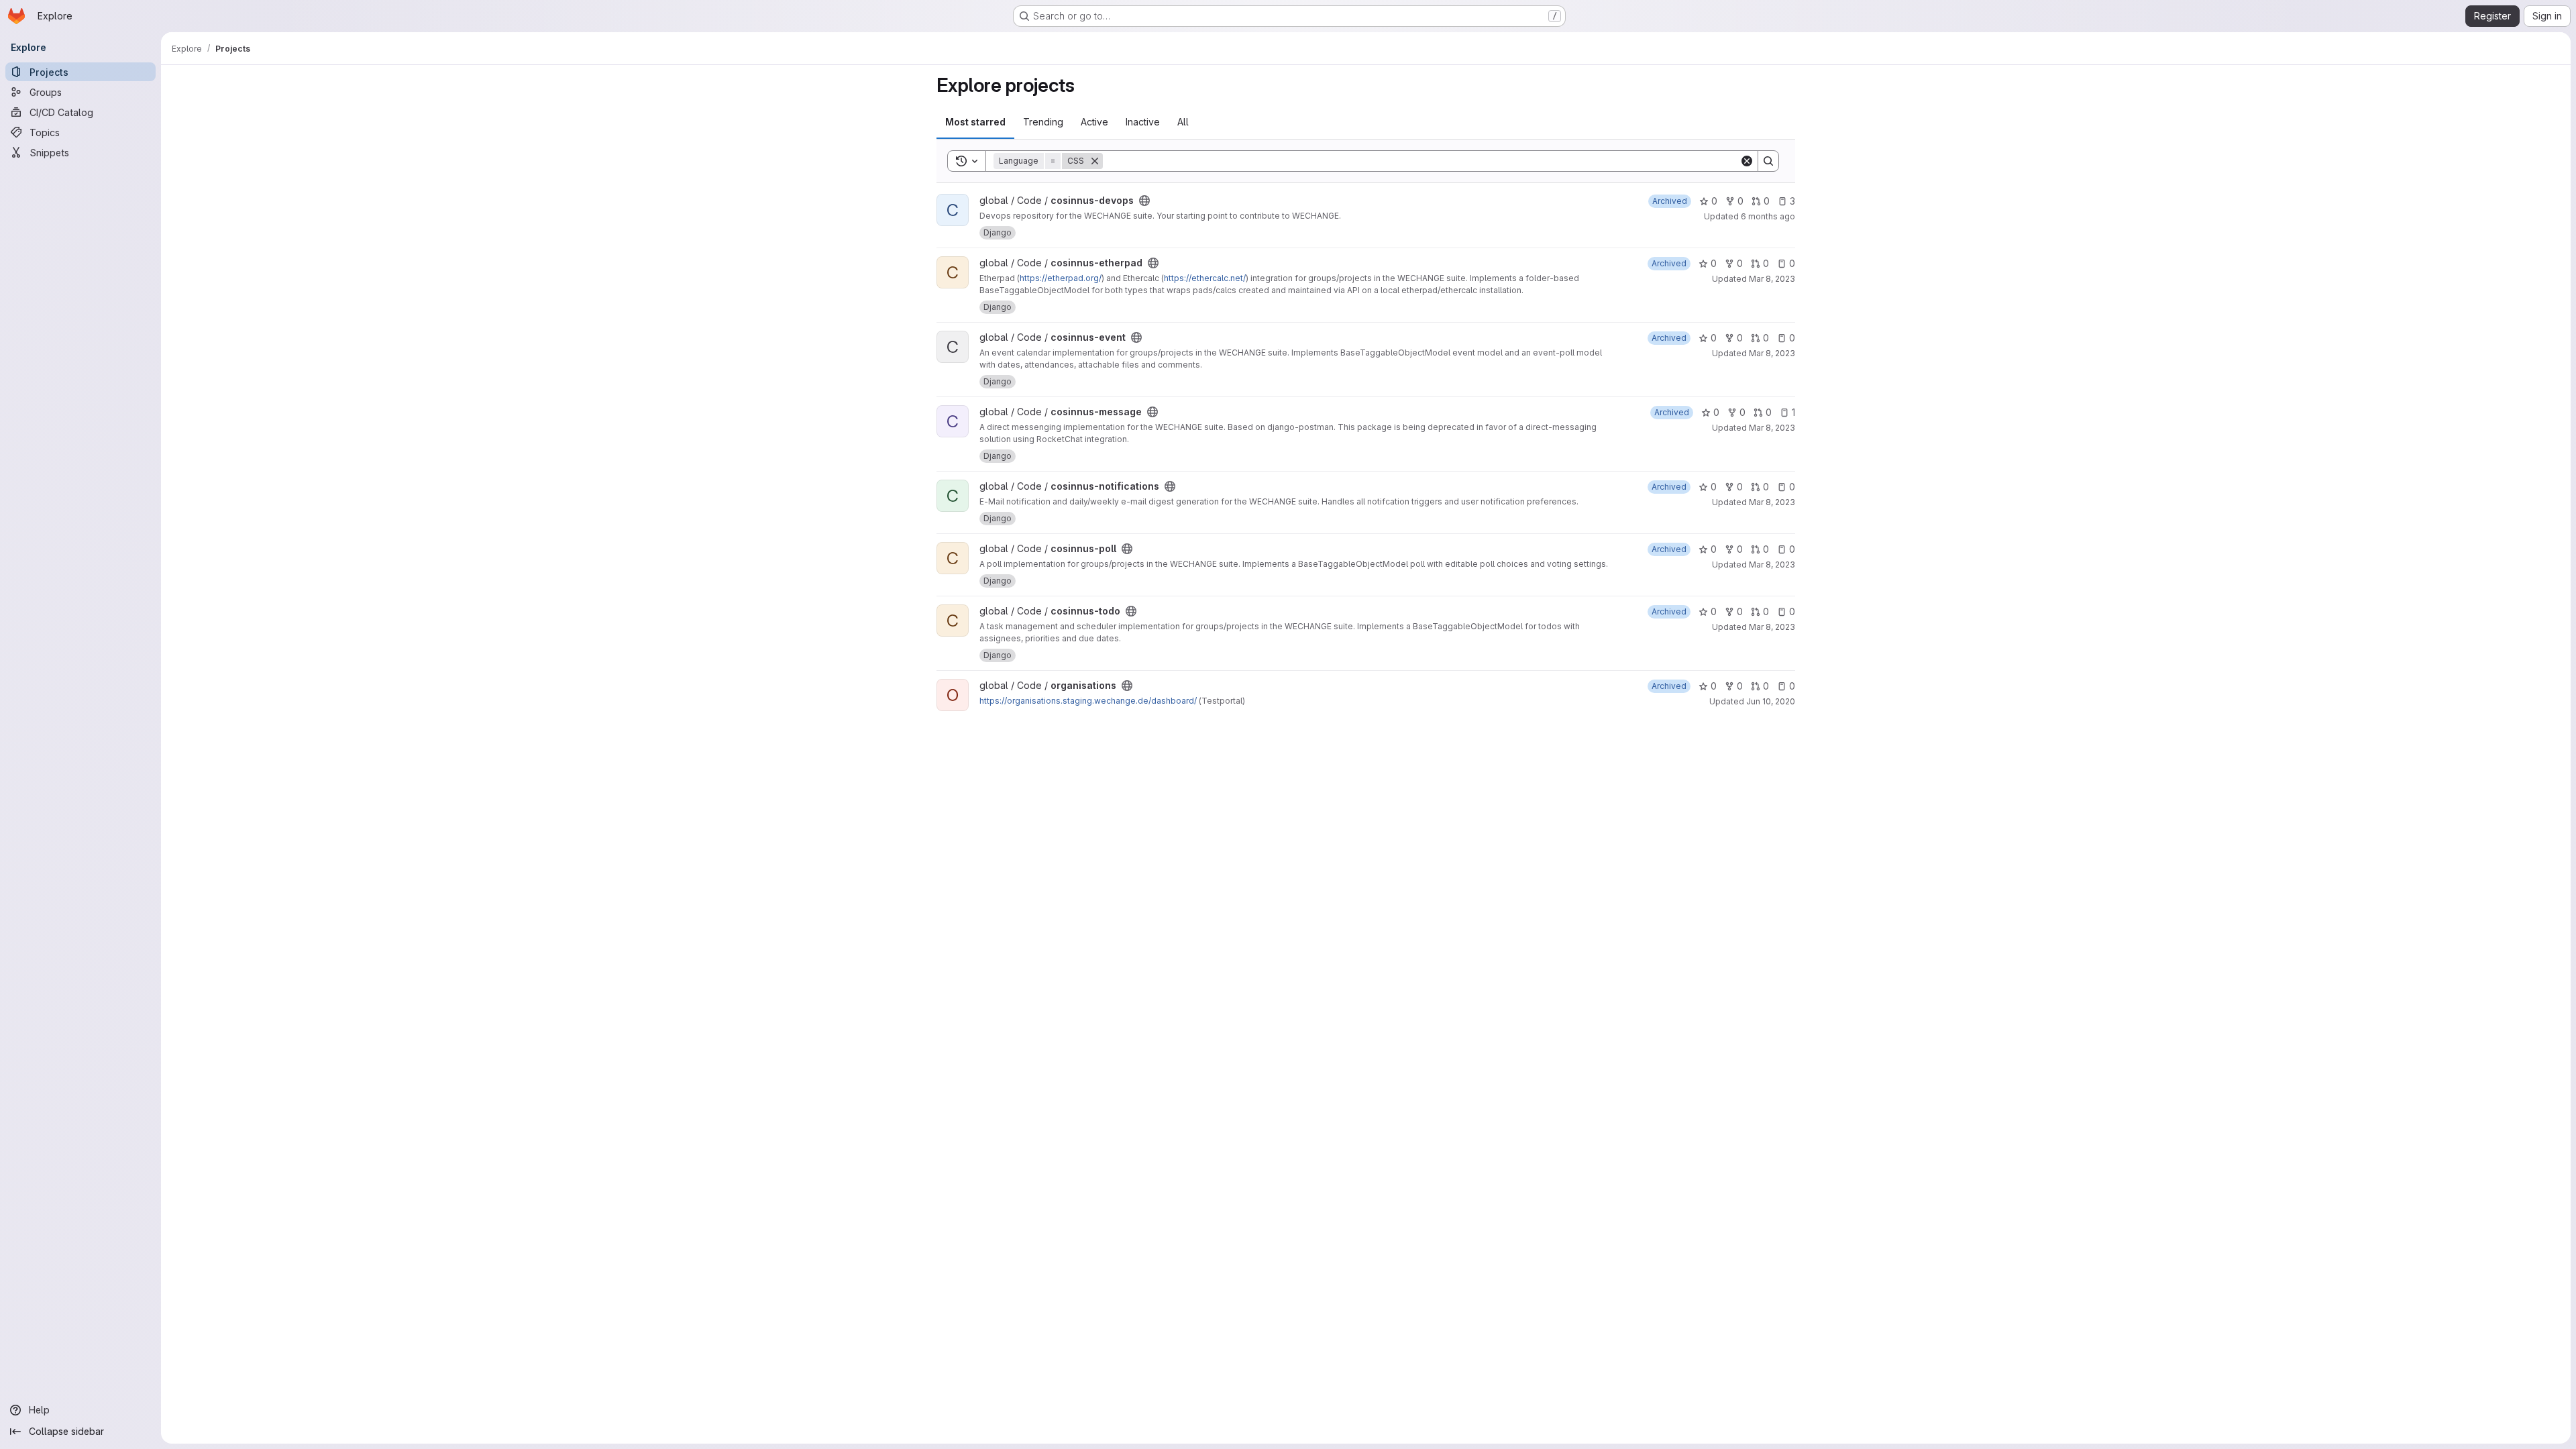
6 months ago (1768, 216)
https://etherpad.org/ (1061, 278)
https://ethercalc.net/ (1205, 278)
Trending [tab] (1043, 122)
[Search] (1768, 161)
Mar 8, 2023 (1772, 279)
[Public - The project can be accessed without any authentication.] (1144, 201)
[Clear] (1747, 161)
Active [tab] (1094, 122)
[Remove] (1095, 161)
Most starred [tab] (975, 122)
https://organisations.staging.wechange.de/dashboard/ (1088, 701)
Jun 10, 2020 (1771, 701)
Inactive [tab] (1143, 122)
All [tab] (1183, 122)
